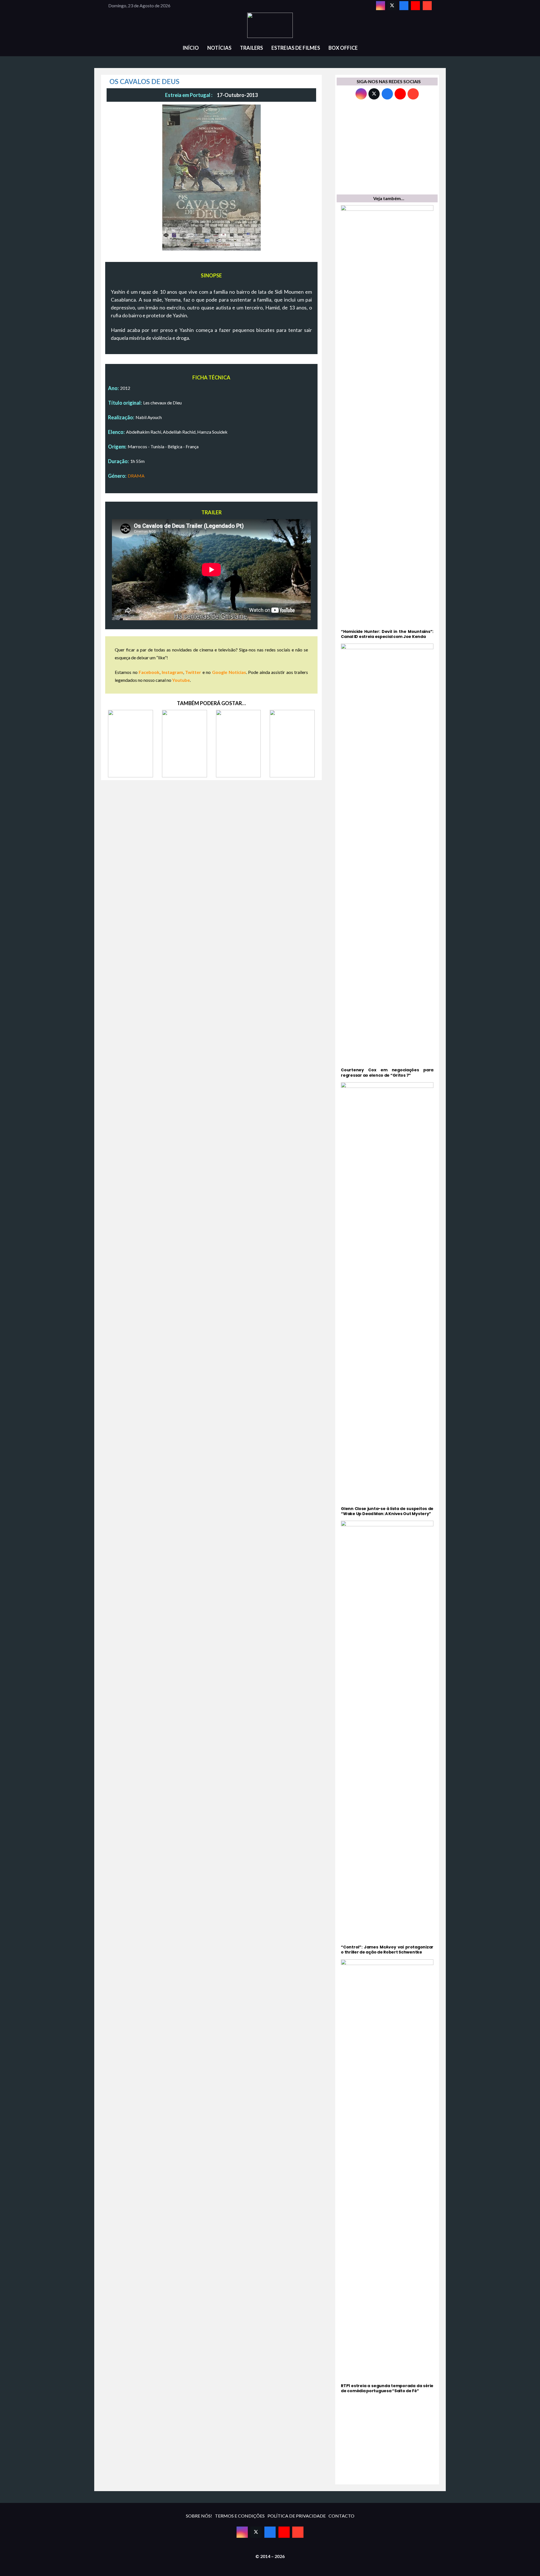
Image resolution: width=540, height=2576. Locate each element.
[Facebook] (404, 6)
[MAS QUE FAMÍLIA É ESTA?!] (184, 744)
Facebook (149, 672)
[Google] (427, 6)
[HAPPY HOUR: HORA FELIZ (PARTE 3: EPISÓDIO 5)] (238, 744)
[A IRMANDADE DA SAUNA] (292, 744)
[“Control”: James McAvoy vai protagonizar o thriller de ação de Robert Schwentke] (387, 1738)
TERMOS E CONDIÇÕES (240, 2516)
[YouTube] (415, 6)
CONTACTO (341, 2516)
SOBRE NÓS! (199, 2516)
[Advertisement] (387, 148)
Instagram (172, 672)
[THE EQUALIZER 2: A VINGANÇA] (130, 744)
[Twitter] (392, 6)
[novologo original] (270, 25)
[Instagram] (381, 6)
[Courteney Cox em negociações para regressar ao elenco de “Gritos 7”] (387, 861)
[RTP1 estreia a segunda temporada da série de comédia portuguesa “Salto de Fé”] (387, 2176)
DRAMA (136, 476)
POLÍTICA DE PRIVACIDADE (297, 2516)
